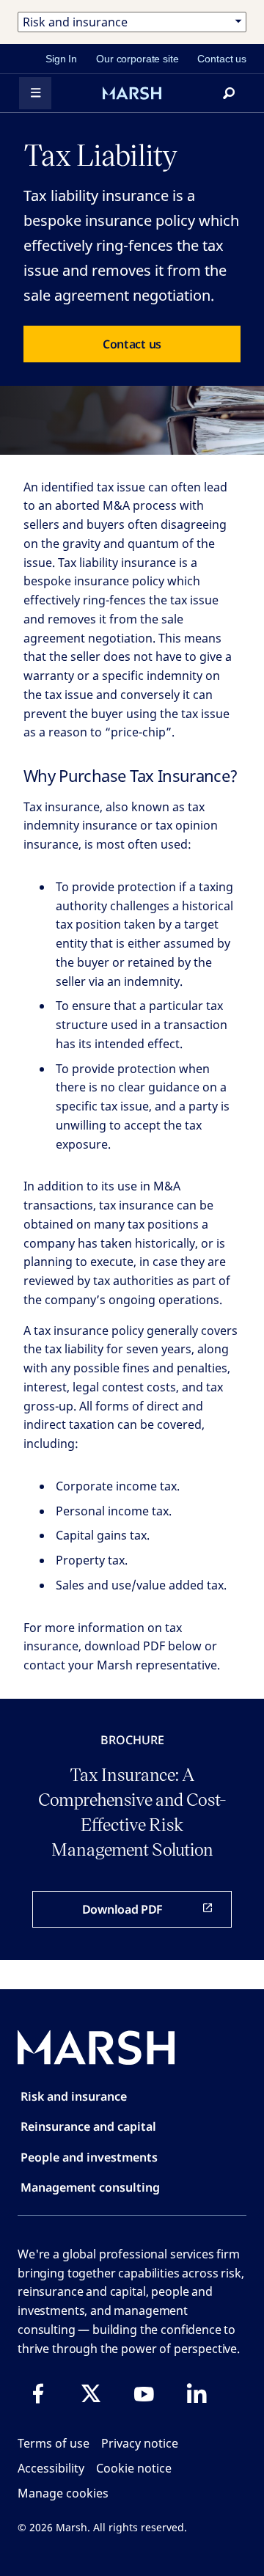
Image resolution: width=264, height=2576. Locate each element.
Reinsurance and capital (88, 2126)
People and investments (89, 2157)
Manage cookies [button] (63, 2493)
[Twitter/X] (91, 2393)
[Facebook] (38, 2393)
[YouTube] (144, 2393)
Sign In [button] (61, 59)
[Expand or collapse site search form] (229, 93)
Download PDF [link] (122, 1909)
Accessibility (51, 2468)
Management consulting (90, 2187)
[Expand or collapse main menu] (35, 93)
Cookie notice (134, 2468)
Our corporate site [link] (137, 59)
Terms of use (54, 2443)
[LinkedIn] (197, 2393)
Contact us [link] (222, 59)
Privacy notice (140, 2443)
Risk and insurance (74, 2096)
